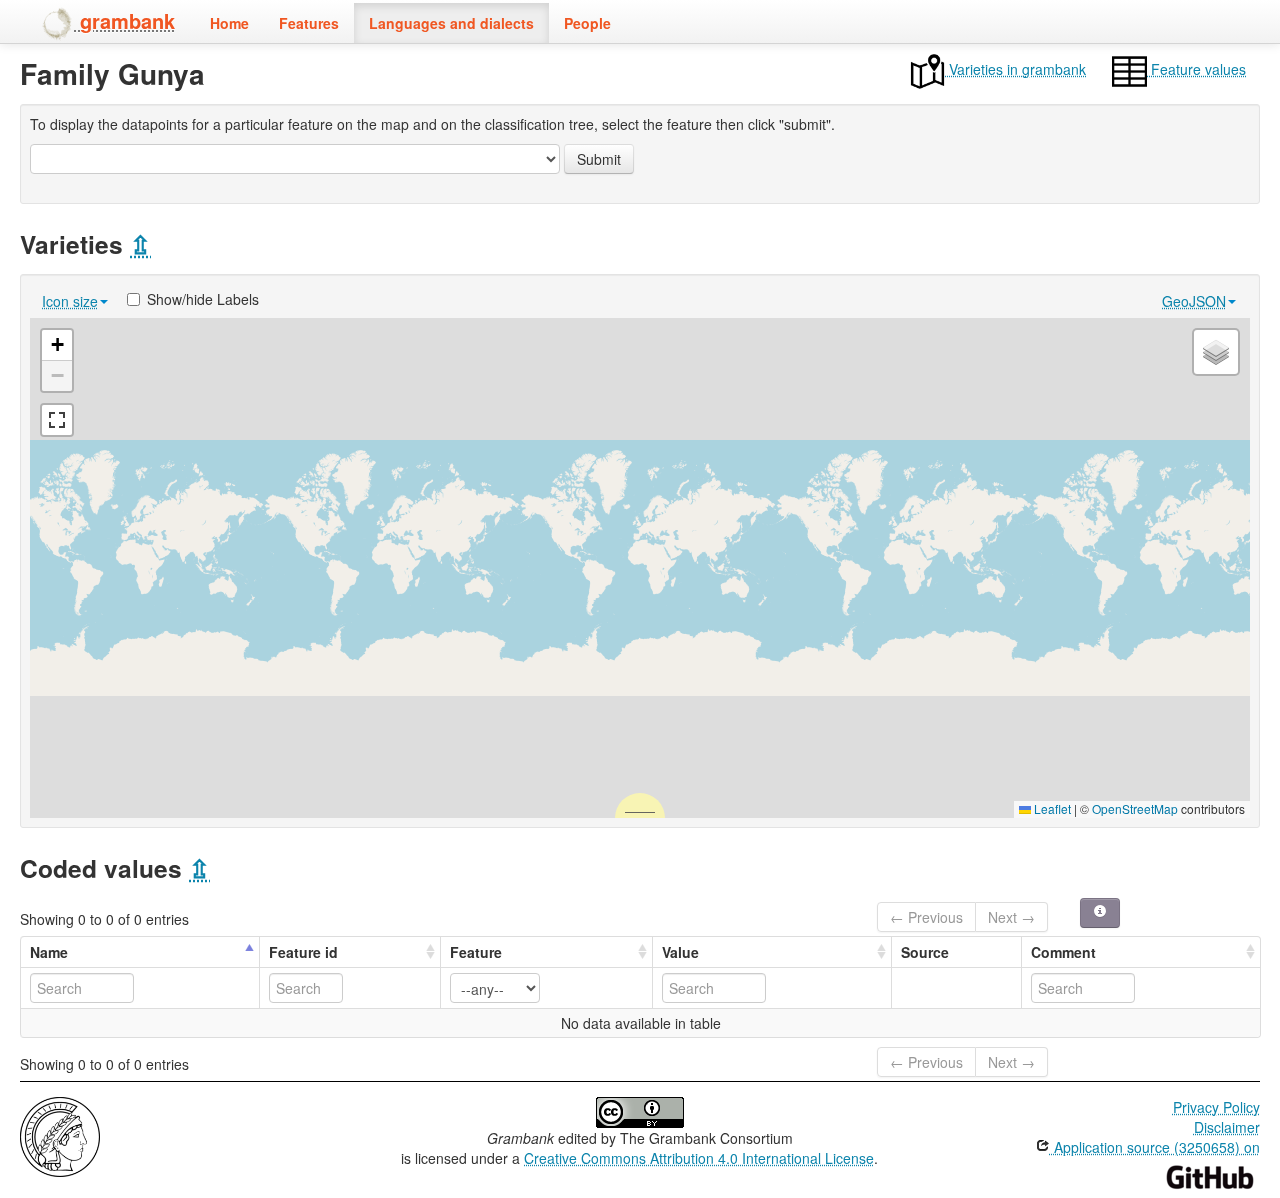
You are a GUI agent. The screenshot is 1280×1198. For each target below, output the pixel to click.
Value (680, 952)
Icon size (70, 301)
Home (229, 23)
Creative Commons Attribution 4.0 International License (699, 1158)
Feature (476, 952)
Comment (1063, 952)
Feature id (303, 952)
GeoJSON (1194, 301)
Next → (1011, 917)
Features (309, 23)
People (587, 23)
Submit (599, 159)
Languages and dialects (451, 23)
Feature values (1196, 69)
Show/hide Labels (203, 299)
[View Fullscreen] (57, 420)
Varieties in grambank (1015, 69)
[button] (57, 345)
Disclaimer (1227, 1127)
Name (49, 952)
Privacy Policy (1216, 1107)
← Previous (926, 917)
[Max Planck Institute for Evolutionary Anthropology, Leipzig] (60, 1135)
